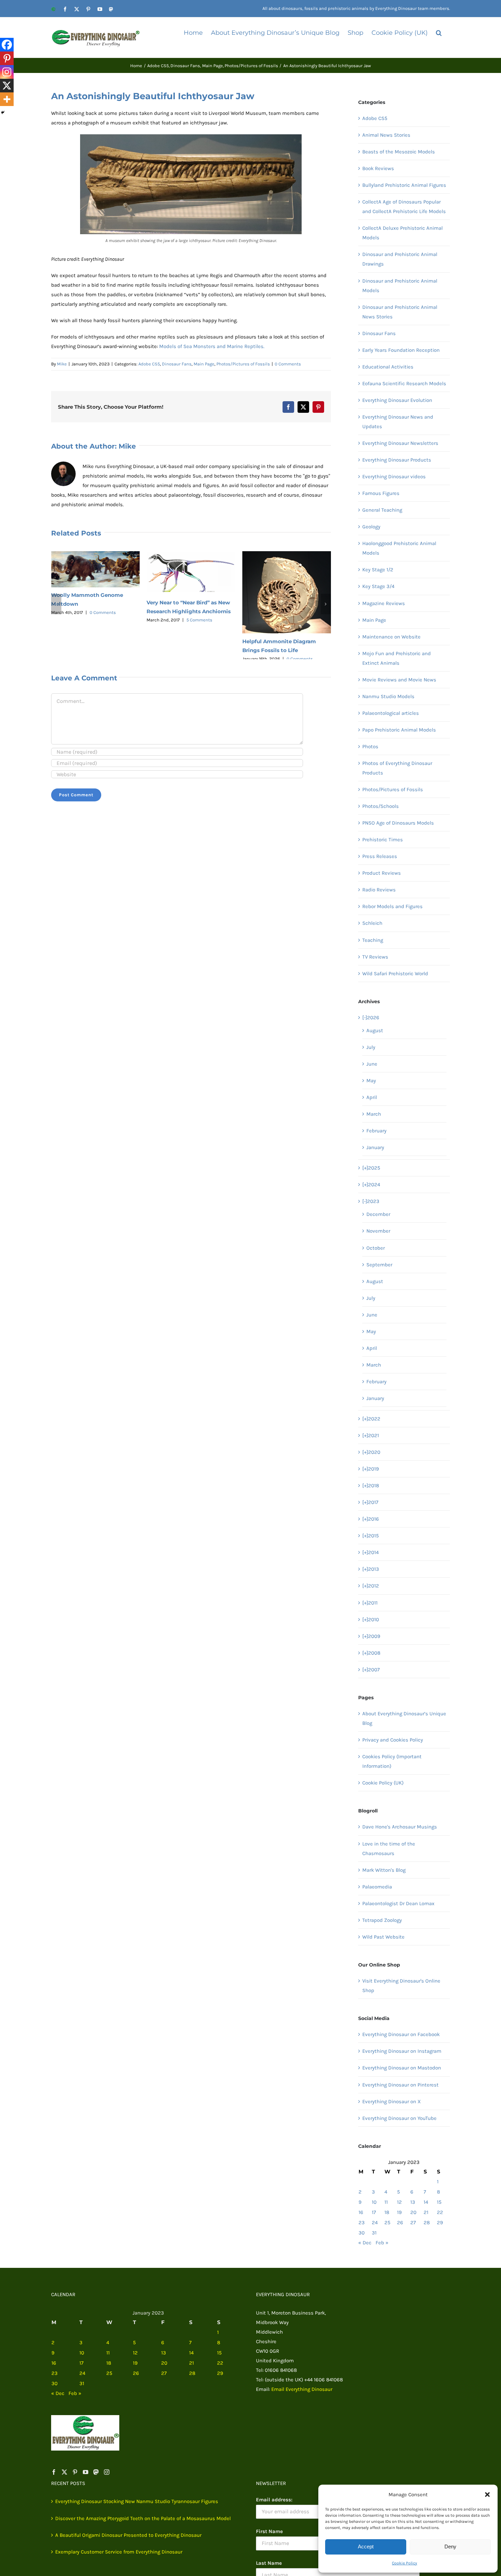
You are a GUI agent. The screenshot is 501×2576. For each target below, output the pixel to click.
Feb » (382, 2243)
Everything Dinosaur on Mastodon (402, 2068)
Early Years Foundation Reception (401, 350)
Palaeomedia (377, 1887)
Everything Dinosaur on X (392, 2102)
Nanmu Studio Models (388, 696)
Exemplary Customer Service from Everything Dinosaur (119, 2552)
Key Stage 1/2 (378, 570)
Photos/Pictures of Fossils (243, 364)
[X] (7, 86)
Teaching (373, 940)
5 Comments (199, 620)
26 (400, 2223)
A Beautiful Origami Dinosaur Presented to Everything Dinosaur (128, 2535)
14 (426, 2202)
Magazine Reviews (384, 603)
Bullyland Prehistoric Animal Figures (404, 185)
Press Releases (380, 856)
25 (387, 2223)
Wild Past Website (383, 1937)
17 (374, 2212)
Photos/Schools (381, 806)
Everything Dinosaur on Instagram (402, 2051)
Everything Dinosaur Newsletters (400, 443)
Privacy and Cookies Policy (393, 1740)
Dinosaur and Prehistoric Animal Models (400, 286)
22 (440, 2212)
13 (413, 2202)
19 (399, 2212)
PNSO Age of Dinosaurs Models (398, 823)
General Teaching (382, 510)
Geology (371, 527)
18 (387, 2212)
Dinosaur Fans (177, 364)
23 (362, 2223)
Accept (366, 2547)
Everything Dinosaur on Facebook (401, 2034)
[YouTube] (86, 2472)
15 (439, 2202)
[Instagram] (7, 72)
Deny (450, 2547)
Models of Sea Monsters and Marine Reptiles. (212, 346)
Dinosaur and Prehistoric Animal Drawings (400, 259)
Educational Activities (388, 367)
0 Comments (288, 364)
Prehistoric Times (383, 840)
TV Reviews (375, 957)
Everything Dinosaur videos (394, 477)
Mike (62, 364)
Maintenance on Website (391, 637)
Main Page (204, 364)
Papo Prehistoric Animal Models (399, 730)
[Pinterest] (7, 58)
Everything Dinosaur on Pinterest (400, 2085)
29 (440, 2223)
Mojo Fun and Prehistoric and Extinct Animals (397, 658)
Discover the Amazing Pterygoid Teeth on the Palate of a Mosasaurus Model (143, 2518)
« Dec (365, 2243)
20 (413, 2212)
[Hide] (3, 112)
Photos (370, 747)
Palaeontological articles (391, 713)
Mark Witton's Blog (384, 1870)
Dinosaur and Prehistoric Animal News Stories (400, 312)
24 (375, 2223)
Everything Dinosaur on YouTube (399, 2118)
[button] (487, 2495)
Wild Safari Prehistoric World (395, 974)
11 (386, 2202)
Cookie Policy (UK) (383, 1783)
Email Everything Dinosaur (302, 2389)
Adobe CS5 (149, 364)
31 (374, 2233)
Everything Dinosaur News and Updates (398, 422)
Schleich (372, 923)
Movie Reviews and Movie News (399, 680)
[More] (7, 99)
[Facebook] (7, 45)
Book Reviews (378, 168)
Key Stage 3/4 (378, 586)
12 (399, 2202)
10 (374, 2202)
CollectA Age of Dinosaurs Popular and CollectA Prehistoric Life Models (404, 207)
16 (361, 2212)
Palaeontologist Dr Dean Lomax (398, 1903)
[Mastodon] (96, 2472)
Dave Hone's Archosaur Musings (400, 1827)
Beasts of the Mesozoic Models (399, 152)
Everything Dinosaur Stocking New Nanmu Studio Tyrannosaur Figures (137, 2501)
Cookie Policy (405, 2563)
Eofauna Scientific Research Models (404, 383)
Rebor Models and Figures (392, 906)
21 (426, 2212)
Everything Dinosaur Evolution (397, 400)
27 (413, 2223)
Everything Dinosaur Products (397, 460)
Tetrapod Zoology (382, 1920)
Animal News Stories (386, 135)
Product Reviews (382, 873)
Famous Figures (381, 493)
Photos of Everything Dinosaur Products (397, 768)
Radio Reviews (379, 890)
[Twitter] (64, 2472)
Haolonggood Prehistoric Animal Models (399, 548)
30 (362, 2233)
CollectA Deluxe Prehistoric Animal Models (403, 233)
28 (427, 2223)
